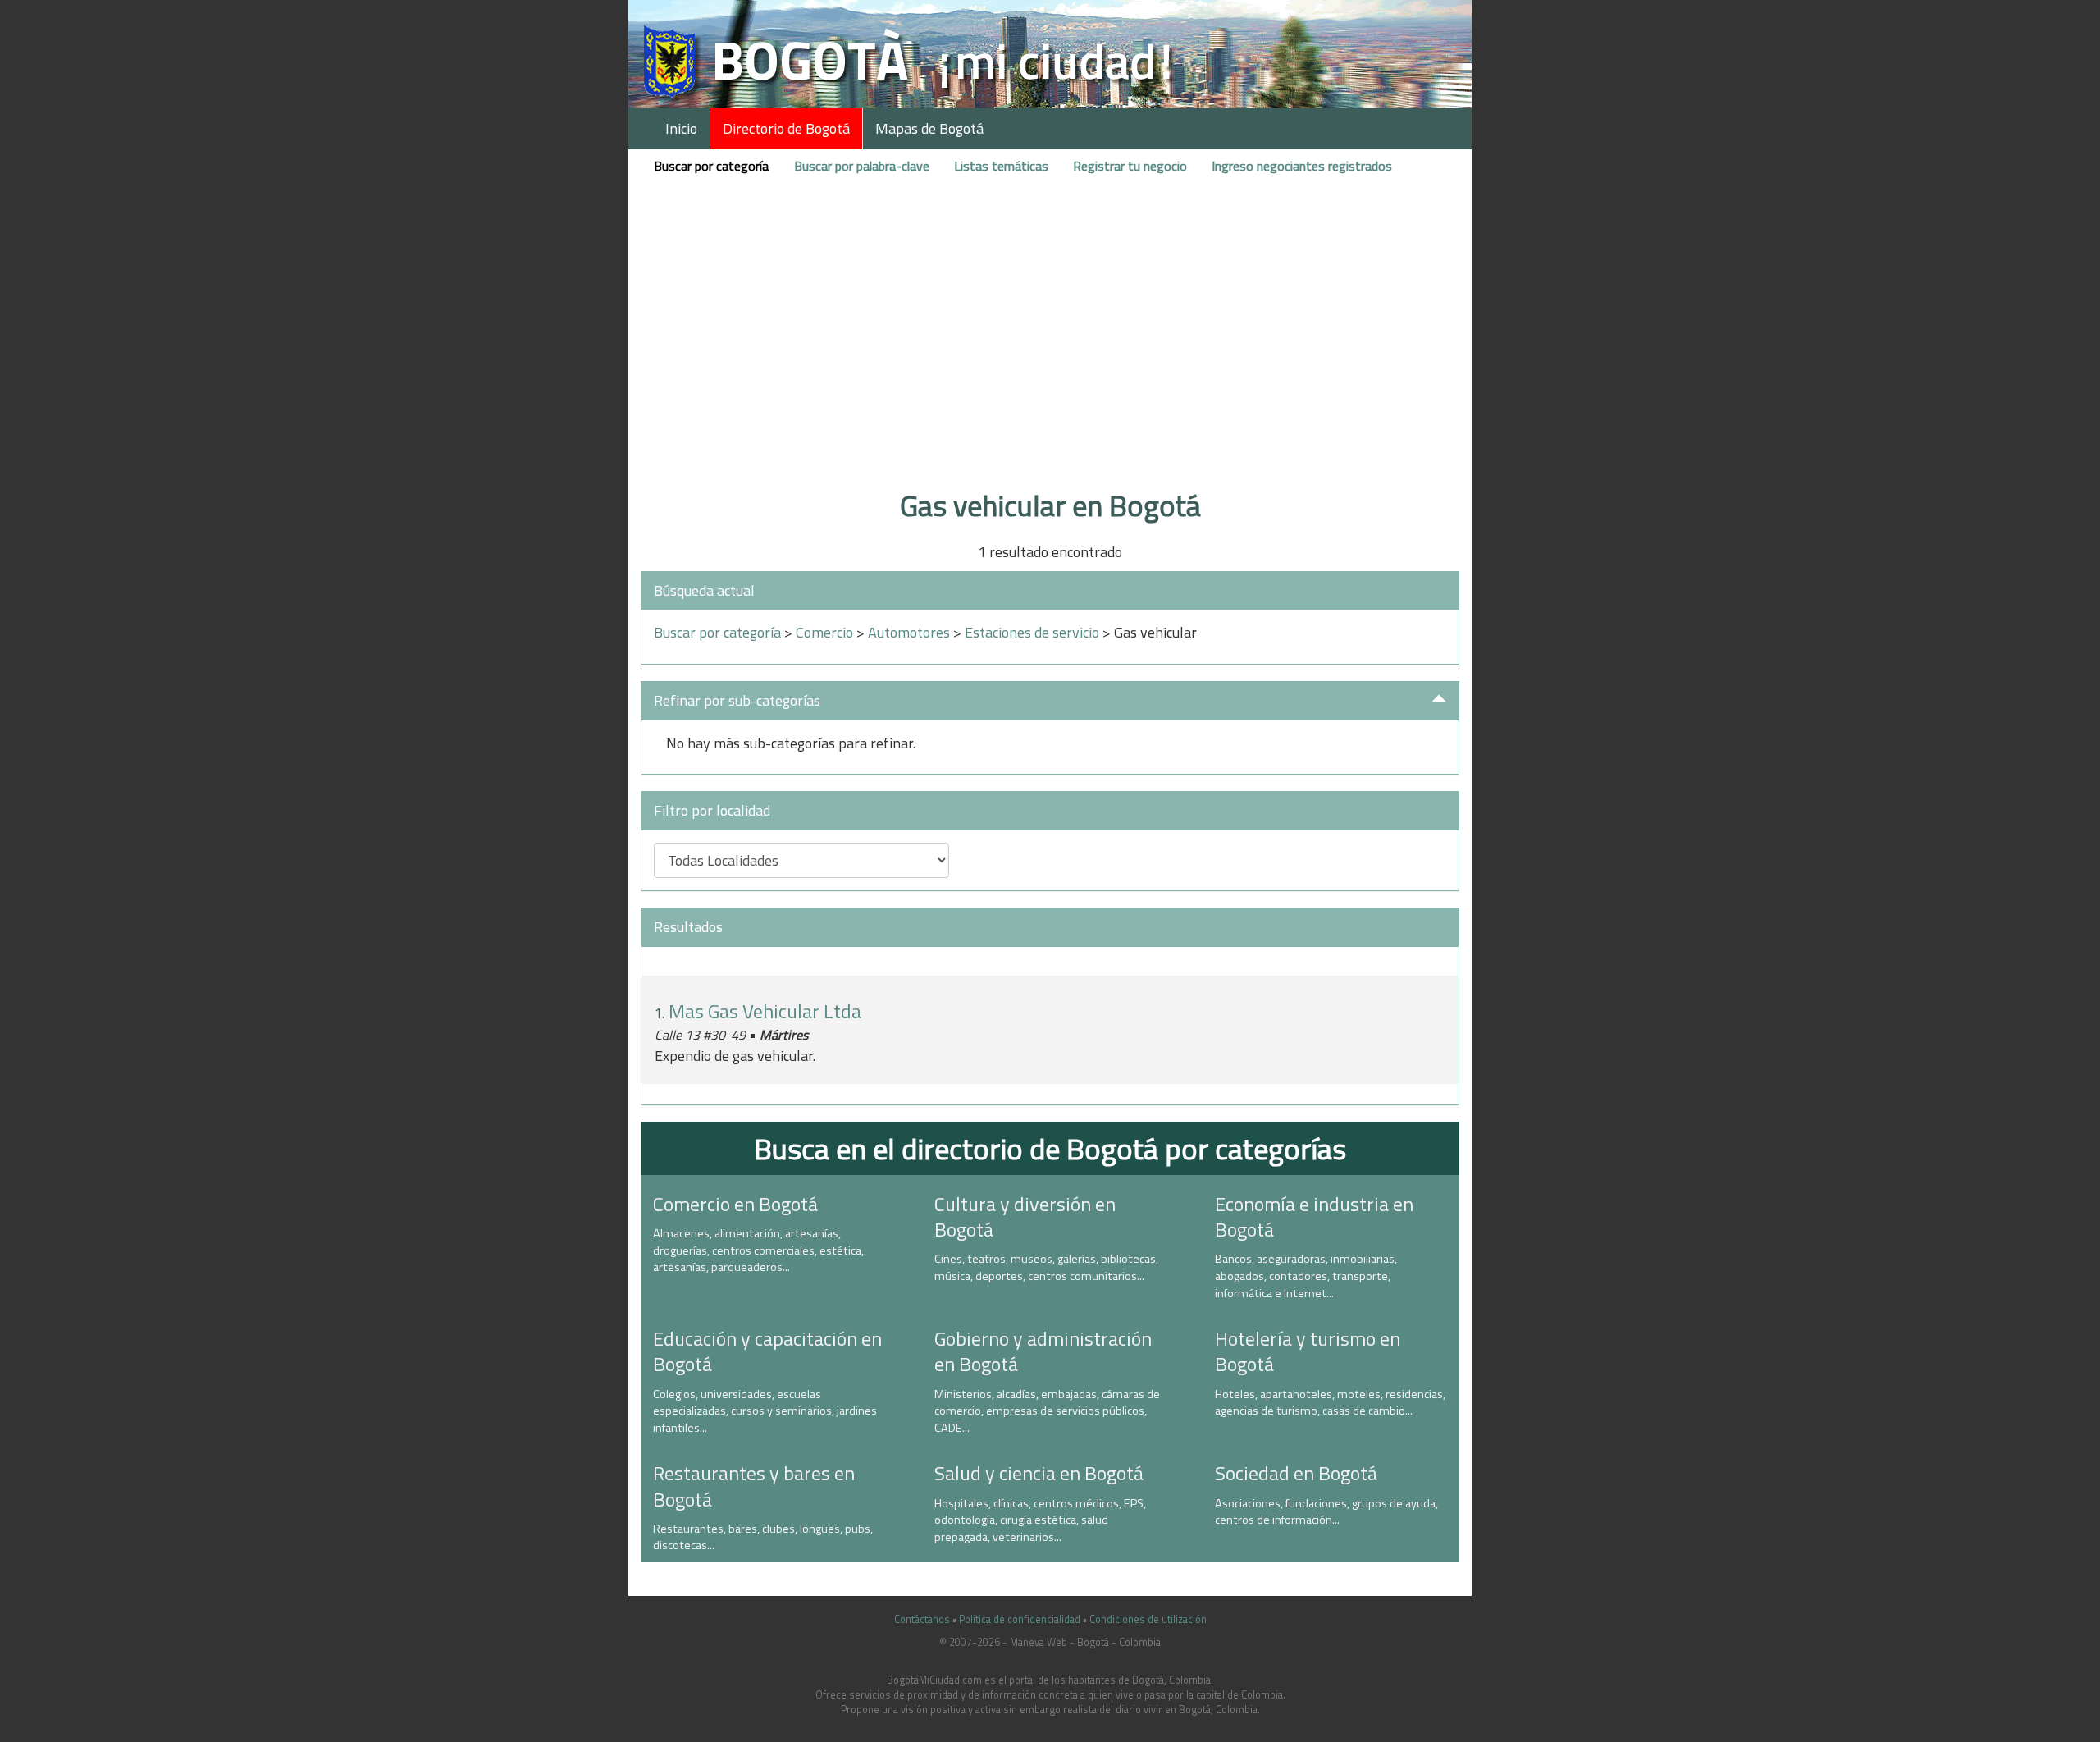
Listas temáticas (1001, 166)
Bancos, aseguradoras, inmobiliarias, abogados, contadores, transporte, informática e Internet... (1306, 1276)
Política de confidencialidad (1020, 1619)
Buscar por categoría (711, 166)
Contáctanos (922, 1619)
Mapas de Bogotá (929, 128)
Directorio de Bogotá (786, 128)
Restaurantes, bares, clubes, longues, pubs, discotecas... (763, 1537)
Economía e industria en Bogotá (1314, 1216)
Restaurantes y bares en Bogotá (754, 1486)
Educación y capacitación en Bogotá (767, 1351)
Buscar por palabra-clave (862, 166)
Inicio (681, 128)
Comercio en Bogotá (735, 1204)
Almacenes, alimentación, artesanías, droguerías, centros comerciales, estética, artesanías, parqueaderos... (758, 1250)
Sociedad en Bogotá (1296, 1473)
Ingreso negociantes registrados (1302, 166)
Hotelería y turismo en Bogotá (1308, 1351)
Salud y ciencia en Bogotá (1039, 1473)
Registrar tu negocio (1130, 166)
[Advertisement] (1050, 355)
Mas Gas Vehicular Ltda (765, 1011)
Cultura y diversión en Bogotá (1025, 1216)
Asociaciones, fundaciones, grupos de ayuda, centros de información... (1326, 1512)
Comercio (824, 632)
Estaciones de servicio (1032, 632)
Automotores (909, 632)
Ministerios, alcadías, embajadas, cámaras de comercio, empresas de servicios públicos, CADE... (1047, 1411)
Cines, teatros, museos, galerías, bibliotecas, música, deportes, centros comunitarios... (1046, 1267)
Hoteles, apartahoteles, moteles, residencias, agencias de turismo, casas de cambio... (1330, 1403)
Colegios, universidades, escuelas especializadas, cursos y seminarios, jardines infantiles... (765, 1411)
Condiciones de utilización (1148, 1619)
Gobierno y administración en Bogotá (1043, 1351)
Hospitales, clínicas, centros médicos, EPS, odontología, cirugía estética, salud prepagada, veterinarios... (1040, 1520)
